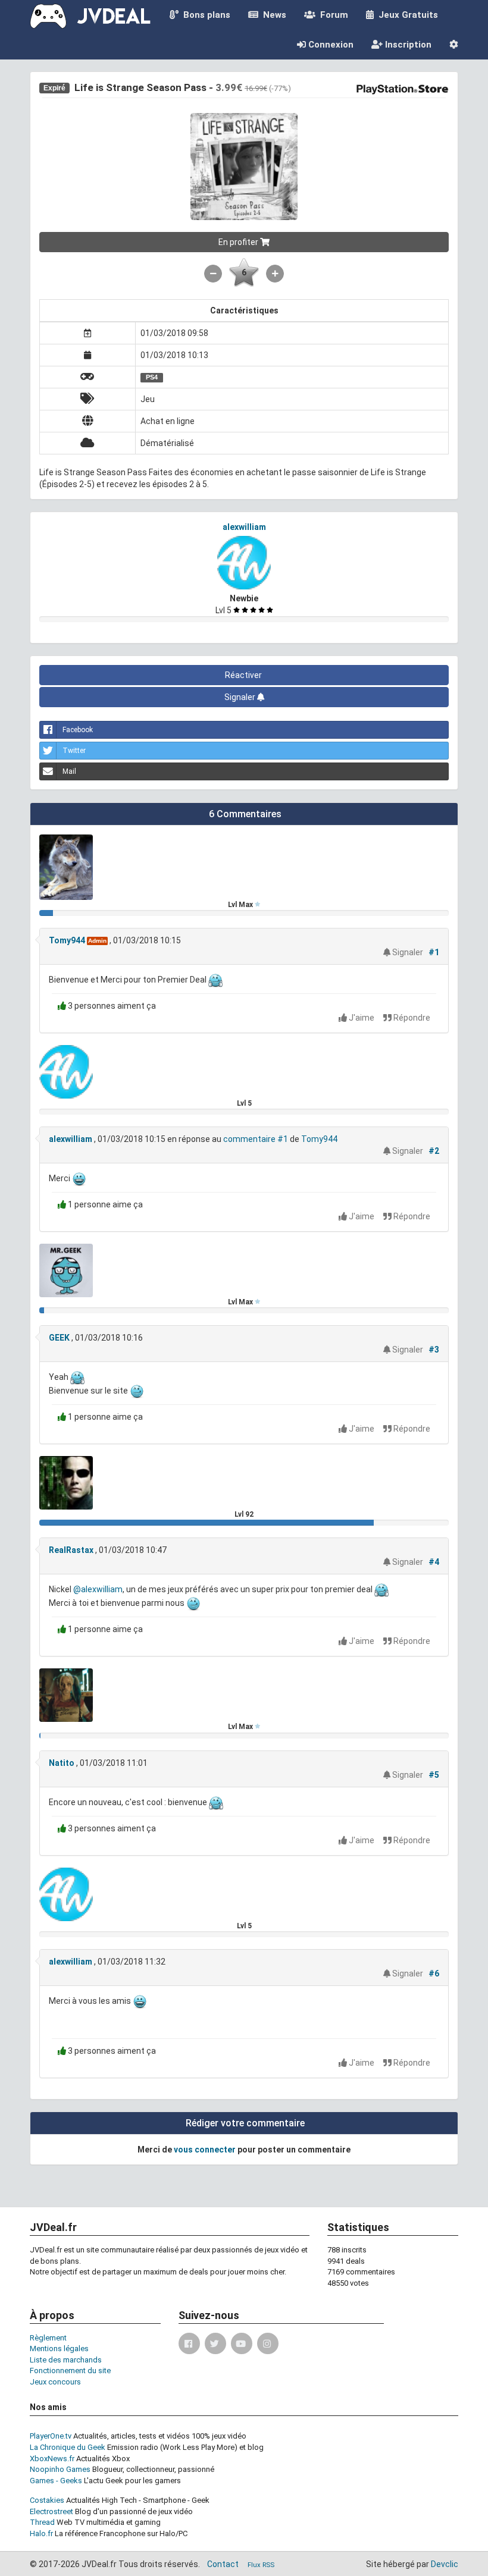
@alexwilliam (98, 1590)
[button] (454, 45)
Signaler (241, 697)
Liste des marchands (66, 2360)
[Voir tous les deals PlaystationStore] (402, 88)
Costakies (47, 2500)
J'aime (362, 1018)
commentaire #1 (256, 1139)
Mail (69, 771)
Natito (62, 1763)
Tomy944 (67, 940)
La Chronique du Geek (68, 2447)
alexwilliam (244, 527)
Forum (332, 15)
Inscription (407, 45)
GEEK (59, 1338)
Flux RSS (261, 2565)
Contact (223, 2564)
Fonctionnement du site (70, 2371)
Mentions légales (59, 2348)
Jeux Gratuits (406, 15)
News (272, 15)
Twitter (74, 751)
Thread (42, 2522)
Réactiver (244, 675)
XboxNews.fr (52, 2459)
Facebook (78, 730)
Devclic (445, 2564)
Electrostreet (51, 2511)
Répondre (411, 1018)
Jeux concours (55, 2382)
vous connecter (205, 2150)
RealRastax (71, 1550)
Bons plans (204, 15)
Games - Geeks (56, 2481)
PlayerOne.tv (51, 2436)
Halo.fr (41, 2533)
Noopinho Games (60, 2469)
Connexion (330, 45)
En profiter (239, 242)
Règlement (48, 2338)
